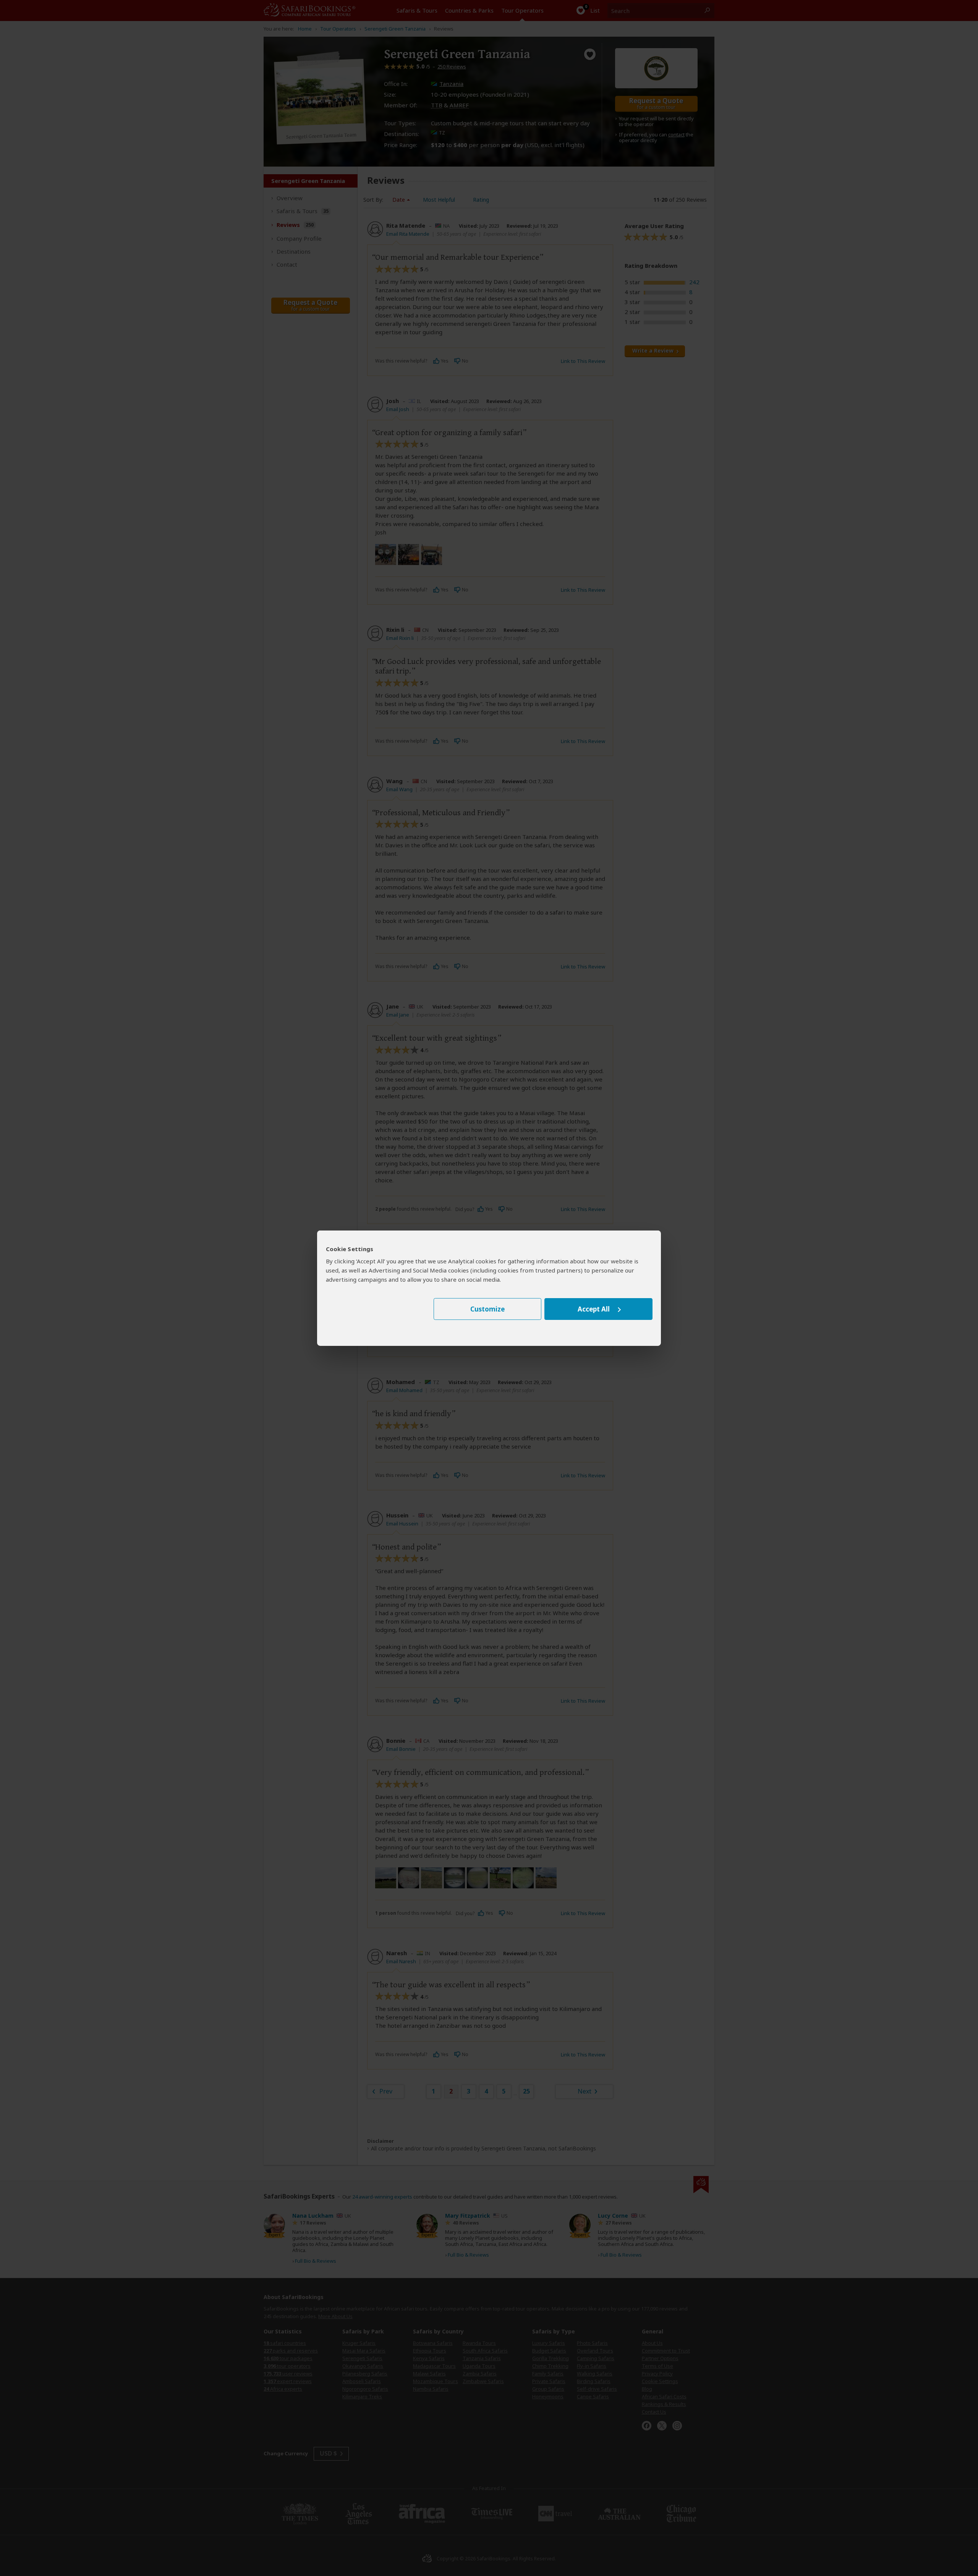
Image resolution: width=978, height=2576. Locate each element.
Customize (487, 1309)
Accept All (594, 1309)
